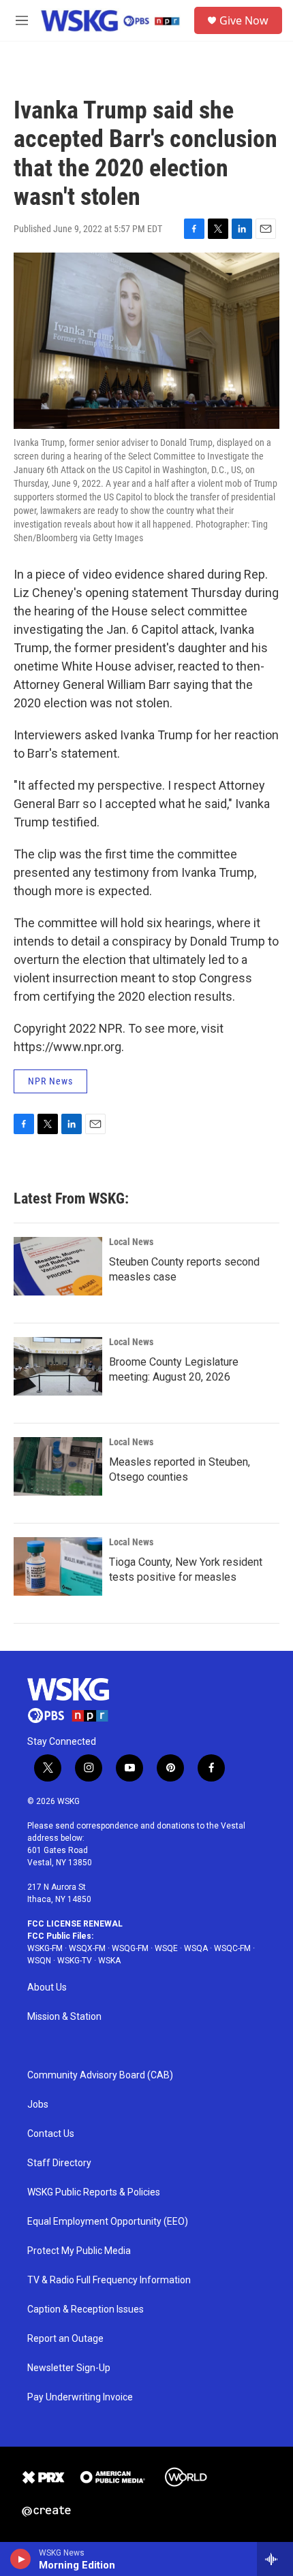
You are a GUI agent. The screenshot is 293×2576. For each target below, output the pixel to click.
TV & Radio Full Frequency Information (109, 2280)
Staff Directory (59, 2163)
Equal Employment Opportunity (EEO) (108, 2222)
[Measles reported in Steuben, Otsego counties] (58, 1466)
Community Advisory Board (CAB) (100, 2075)
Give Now (244, 20)
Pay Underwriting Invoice (80, 2397)
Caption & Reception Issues (86, 2309)
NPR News (50, 1081)
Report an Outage (65, 2339)
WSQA (196, 1948)
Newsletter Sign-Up (69, 2368)
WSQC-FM (232, 1948)
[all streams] (275, 2559)
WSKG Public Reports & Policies (94, 2192)
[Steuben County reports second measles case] (58, 1266)
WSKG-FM (45, 1948)
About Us (47, 1987)
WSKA (109, 1961)
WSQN (39, 1961)
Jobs (38, 2105)
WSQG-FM (130, 1948)
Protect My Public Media (79, 2251)
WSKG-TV (75, 1961)
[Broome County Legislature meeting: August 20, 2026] (58, 1366)
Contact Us (51, 2134)
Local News (131, 1242)
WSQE (166, 1948)
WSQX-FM (87, 1948)
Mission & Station (64, 2017)
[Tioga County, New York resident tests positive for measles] (58, 1566)
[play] (21, 2559)
